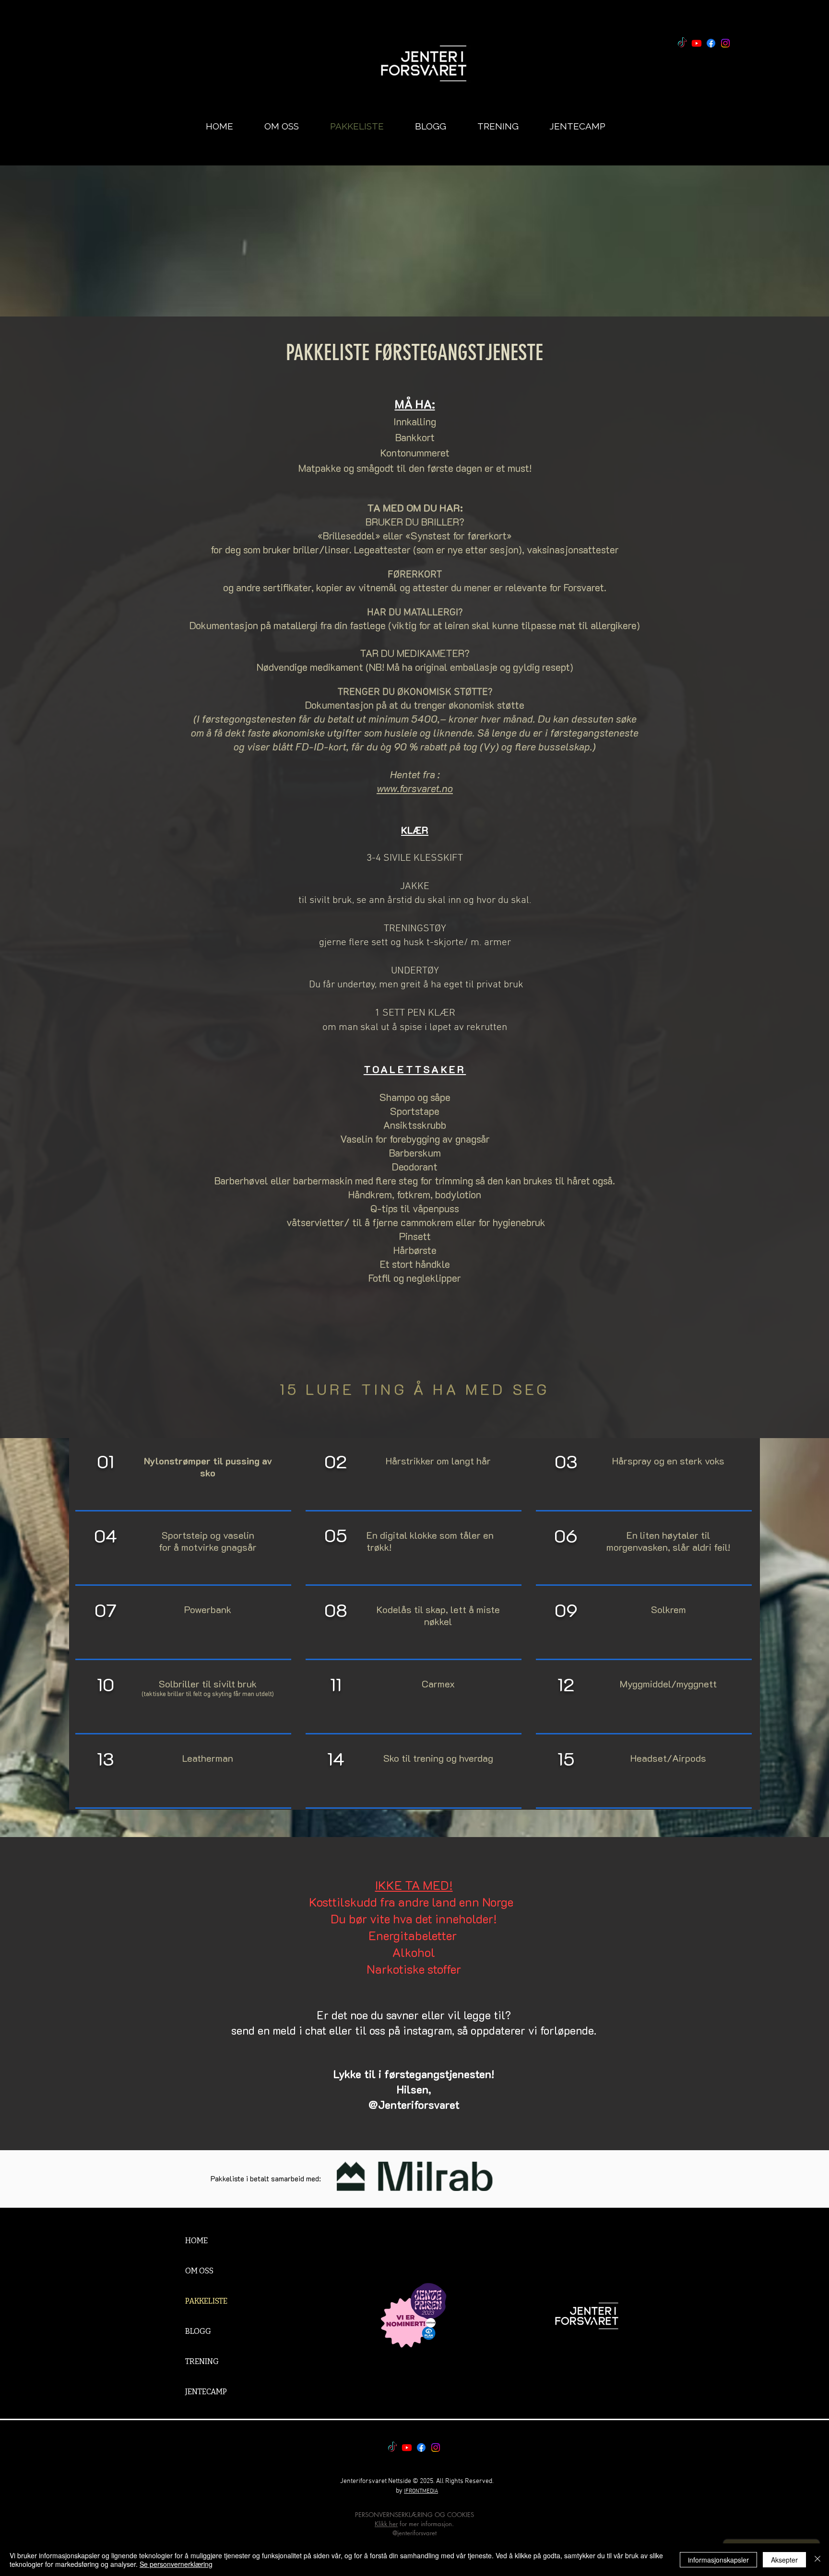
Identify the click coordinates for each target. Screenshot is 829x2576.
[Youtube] (697, 43)
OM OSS (199, 2271)
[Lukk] (817, 2560)
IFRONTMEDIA (421, 2491)
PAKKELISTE (206, 2301)
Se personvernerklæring (176, 2564)
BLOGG (198, 2331)
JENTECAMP (206, 2392)
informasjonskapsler (718, 2560)
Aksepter (784, 2560)
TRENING (202, 2361)
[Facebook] (711, 43)
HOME (196, 2241)
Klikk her (386, 2524)
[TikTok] (682, 43)
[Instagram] (725, 43)
